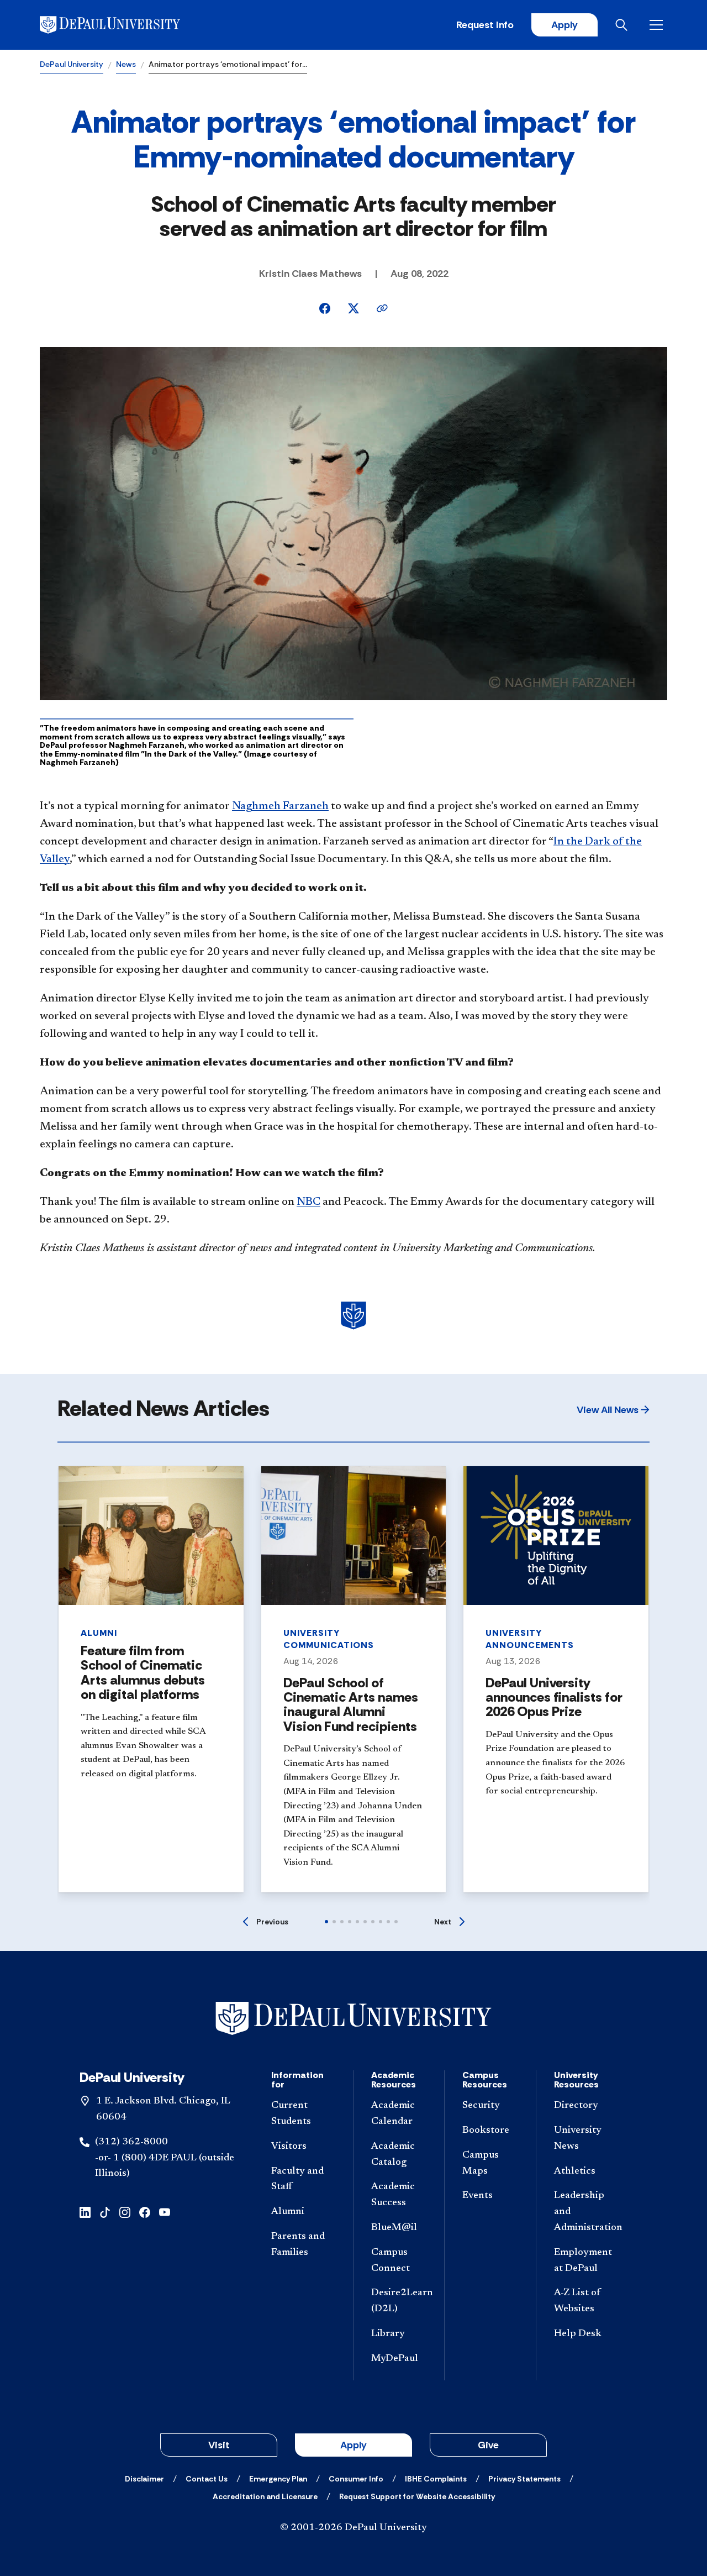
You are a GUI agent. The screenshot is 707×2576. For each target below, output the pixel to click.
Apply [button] (353, 2445)
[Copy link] (382, 308)
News (126, 64)
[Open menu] (658, 25)
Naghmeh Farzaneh (280, 806)
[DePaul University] (126, 25)
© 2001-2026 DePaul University (353, 2528)
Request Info (485, 25)
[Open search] (624, 25)
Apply (564, 25)
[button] (613, 1410)
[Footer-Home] (353, 2019)
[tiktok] (105, 2212)
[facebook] (145, 2212)
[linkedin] (85, 2212)
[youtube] (165, 2212)
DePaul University (72, 64)
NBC (308, 1202)
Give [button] (488, 2445)
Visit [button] (219, 2445)
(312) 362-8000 (131, 2142)
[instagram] (125, 2212)
